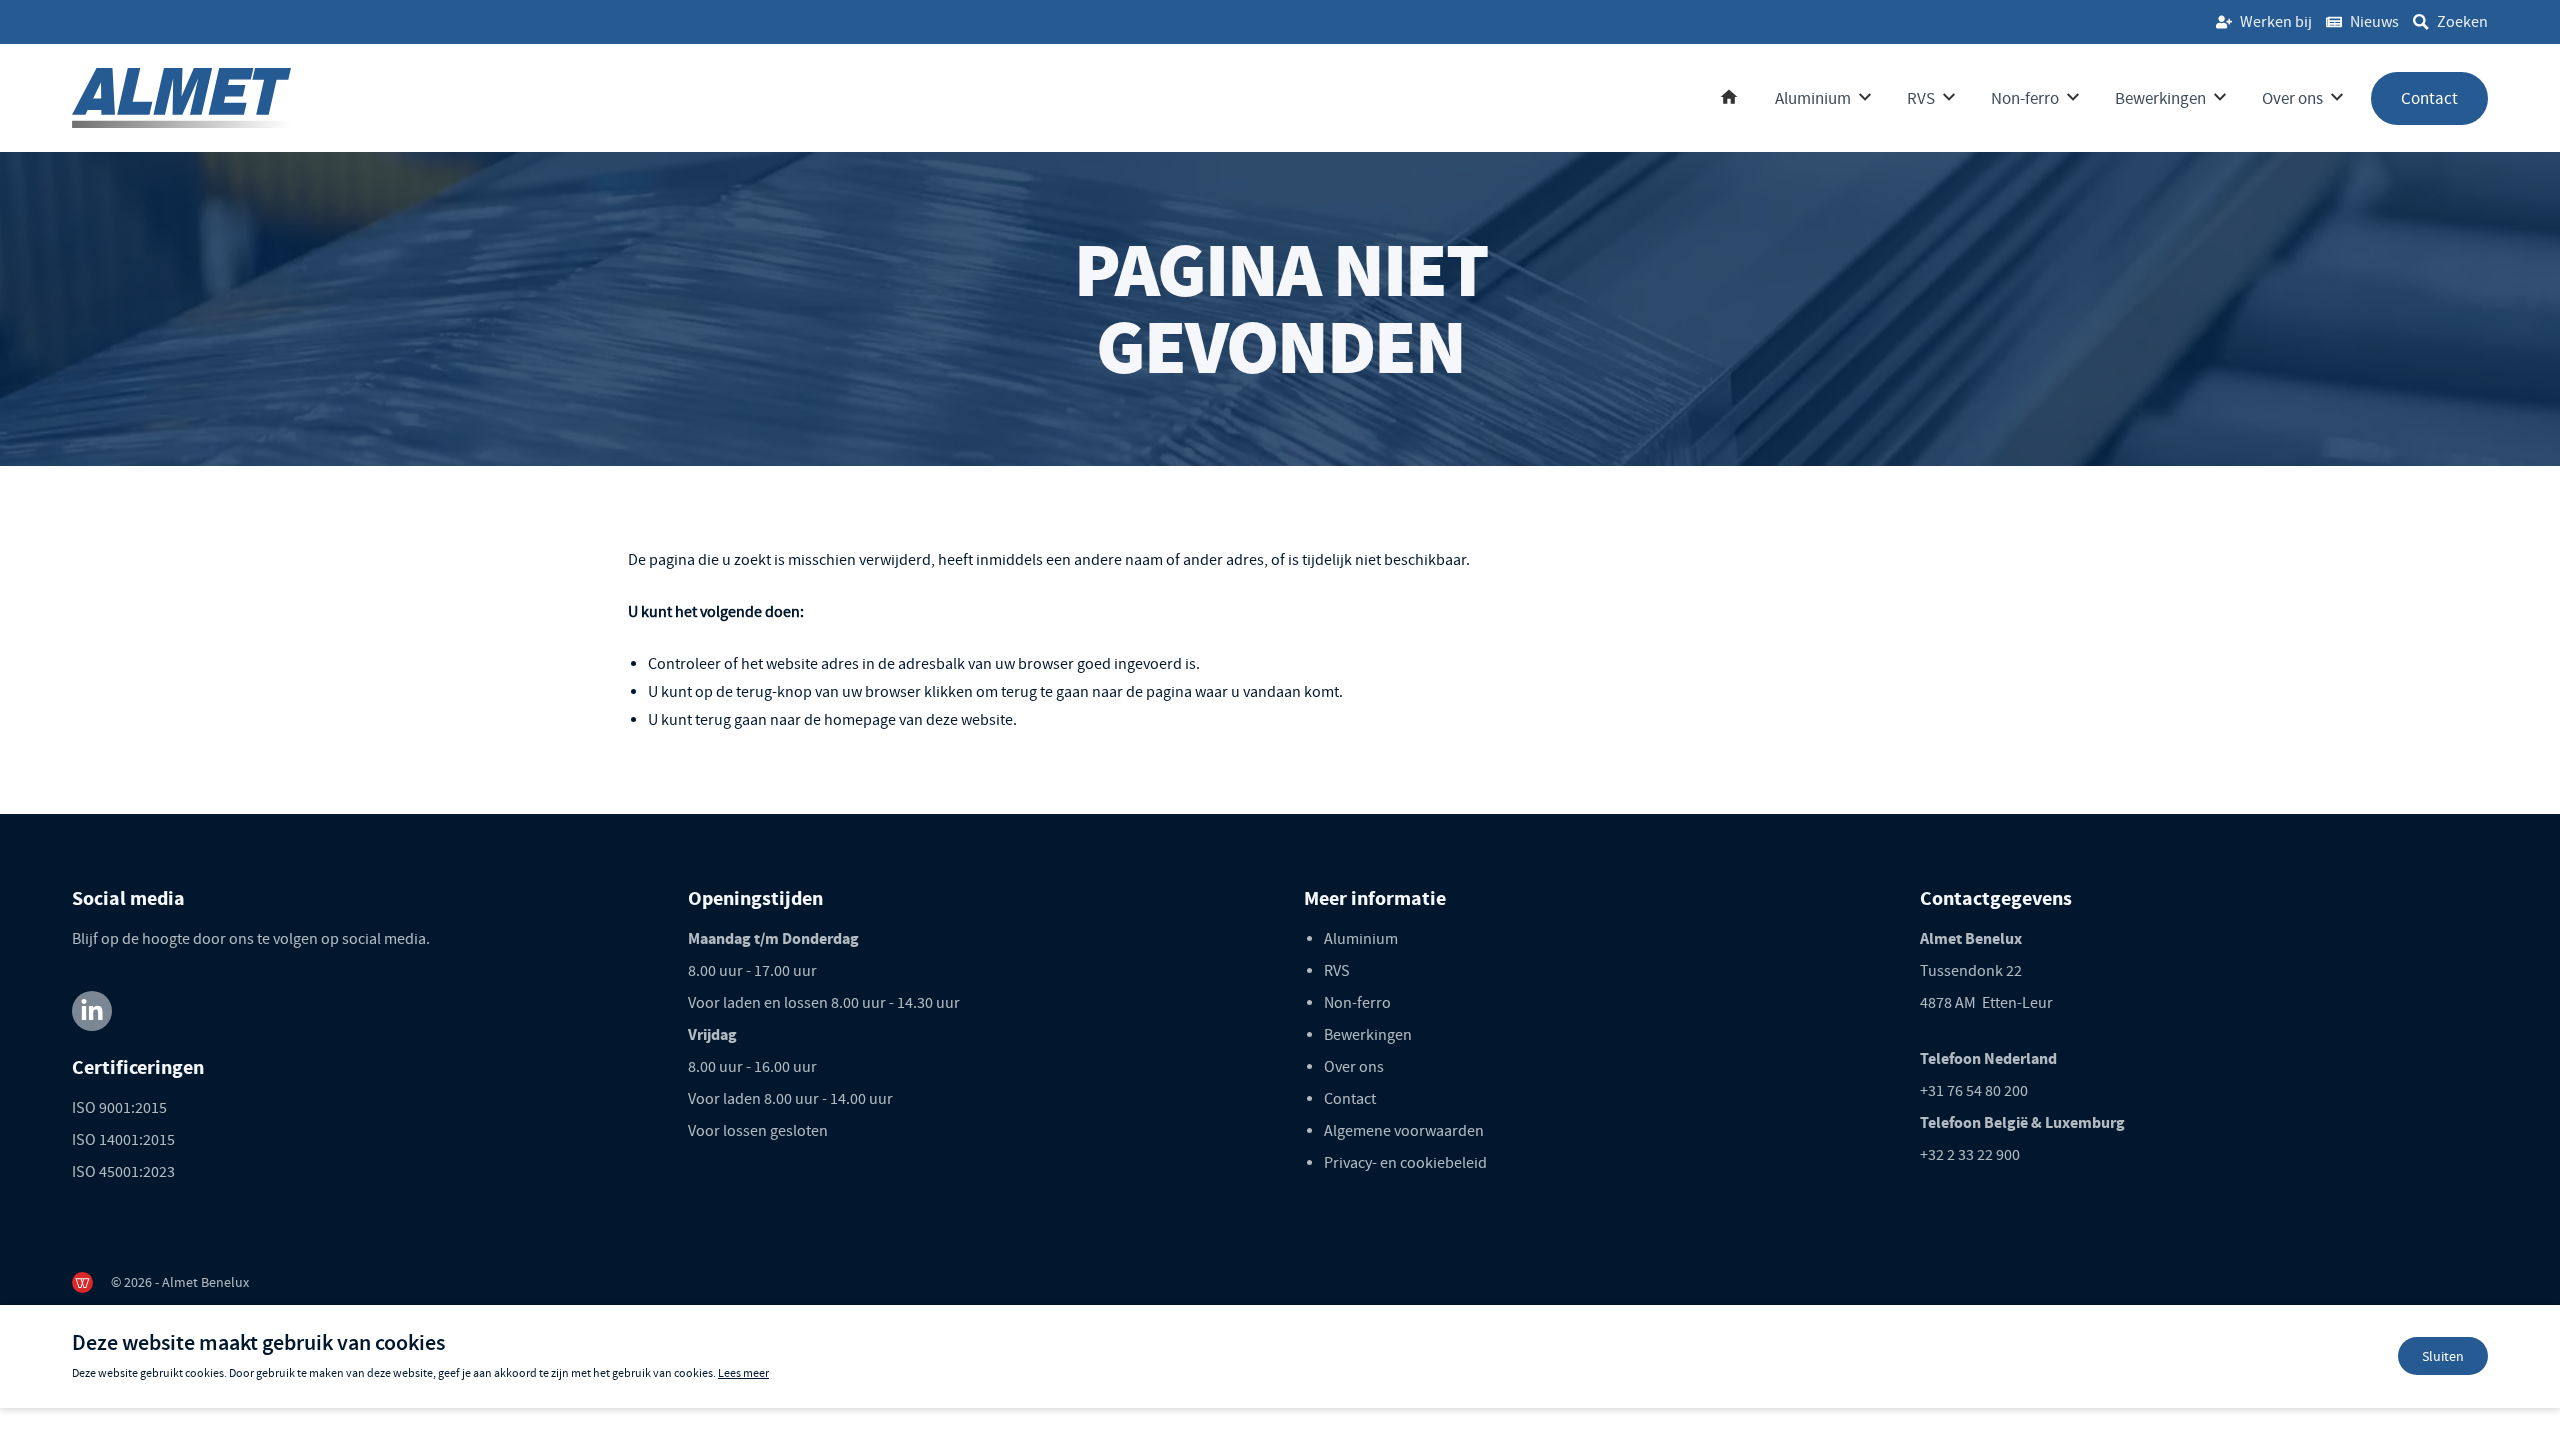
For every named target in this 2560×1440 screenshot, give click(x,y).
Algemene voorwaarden (1404, 1131)
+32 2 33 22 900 (1970, 1155)
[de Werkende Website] (82, 1282)
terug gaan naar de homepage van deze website (854, 720)
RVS (1921, 98)
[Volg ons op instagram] (92, 1011)
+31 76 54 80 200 (1974, 1091)
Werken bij (2276, 22)
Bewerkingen (2160, 98)
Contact (2429, 98)
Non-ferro (2025, 98)
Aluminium (1813, 98)
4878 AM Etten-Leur (1986, 1003)
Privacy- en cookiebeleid (1405, 1163)
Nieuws (2374, 22)
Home (1729, 98)
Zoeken (2462, 22)
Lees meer (743, 1373)
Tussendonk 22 (1971, 971)
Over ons (2292, 98)
